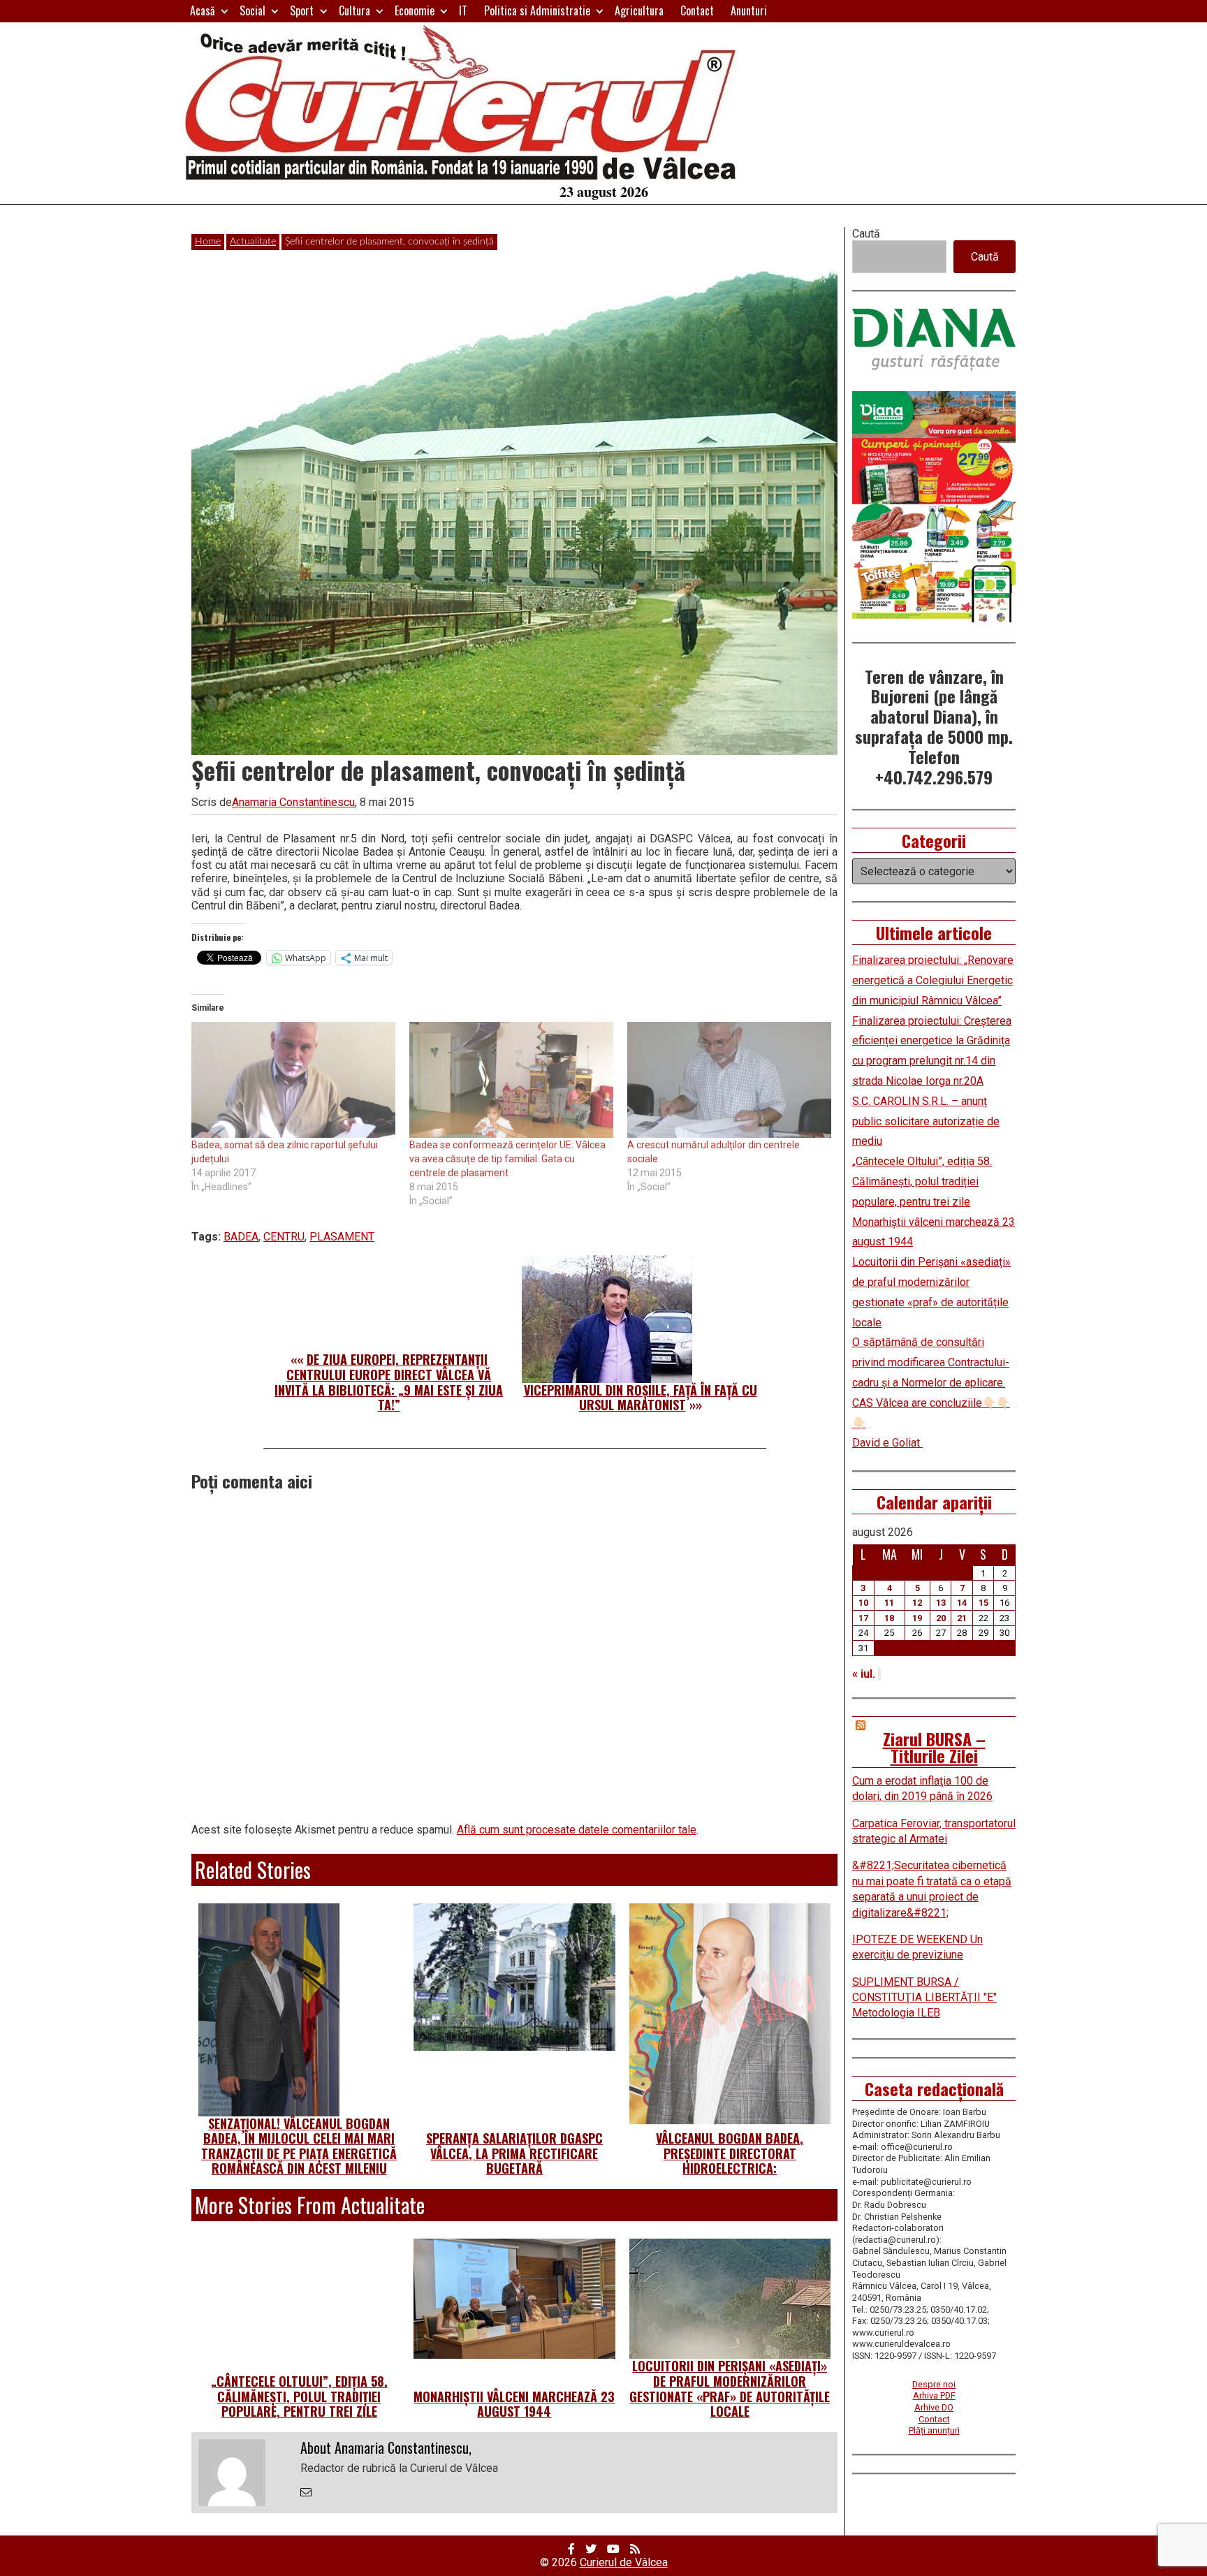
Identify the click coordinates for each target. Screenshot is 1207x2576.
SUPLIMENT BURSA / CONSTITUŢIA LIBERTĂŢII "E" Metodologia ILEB (924, 1998)
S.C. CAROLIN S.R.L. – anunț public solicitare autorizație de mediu (926, 1121)
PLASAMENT (342, 1237)
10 (863, 1603)
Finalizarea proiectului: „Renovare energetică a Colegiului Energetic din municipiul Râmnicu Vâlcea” (933, 980)
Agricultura (639, 10)
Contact (697, 10)
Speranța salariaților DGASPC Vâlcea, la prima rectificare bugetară (514, 2153)
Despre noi (934, 2384)
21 (962, 1618)
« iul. (864, 1674)
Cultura (354, 10)
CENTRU (284, 1237)
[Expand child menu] (225, 11)
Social (253, 10)
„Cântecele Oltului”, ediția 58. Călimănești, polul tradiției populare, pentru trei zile (299, 2396)
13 (941, 1603)
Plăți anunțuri (934, 2430)
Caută (866, 234)
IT (463, 10)
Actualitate (253, 242)
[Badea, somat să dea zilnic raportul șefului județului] (293, 1080)
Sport (302, 10)
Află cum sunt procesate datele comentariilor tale (577, 1830)
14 (962, 1603)
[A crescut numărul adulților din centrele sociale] (729, 1080)
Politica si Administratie (537, 10)
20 (941, 1618)
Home (208, 242)
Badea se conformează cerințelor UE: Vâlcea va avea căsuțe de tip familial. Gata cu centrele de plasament (507, 1159)
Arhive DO (934, 2407)
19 (917, 1618)
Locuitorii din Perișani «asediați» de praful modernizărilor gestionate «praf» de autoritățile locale (730, 2388)
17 (863, 1618)
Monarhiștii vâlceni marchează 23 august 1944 (514, 2404)
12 (917, 1603)
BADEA (241, 1237)
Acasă (203, 10)
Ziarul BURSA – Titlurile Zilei (934, 1747)
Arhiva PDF (934, 2395)
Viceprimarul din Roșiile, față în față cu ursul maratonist (641, 1398)
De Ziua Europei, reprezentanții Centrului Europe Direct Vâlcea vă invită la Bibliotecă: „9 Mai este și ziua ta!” (389, 1382)
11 (889, 1603)
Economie (415, 10)
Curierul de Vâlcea (624, 2562)
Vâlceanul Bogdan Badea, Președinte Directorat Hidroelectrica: (730, 2153)
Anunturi (749, 10)
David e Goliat (887, 1443)
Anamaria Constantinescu (293, 802)
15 (983, 1603)
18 (889, 1618)
